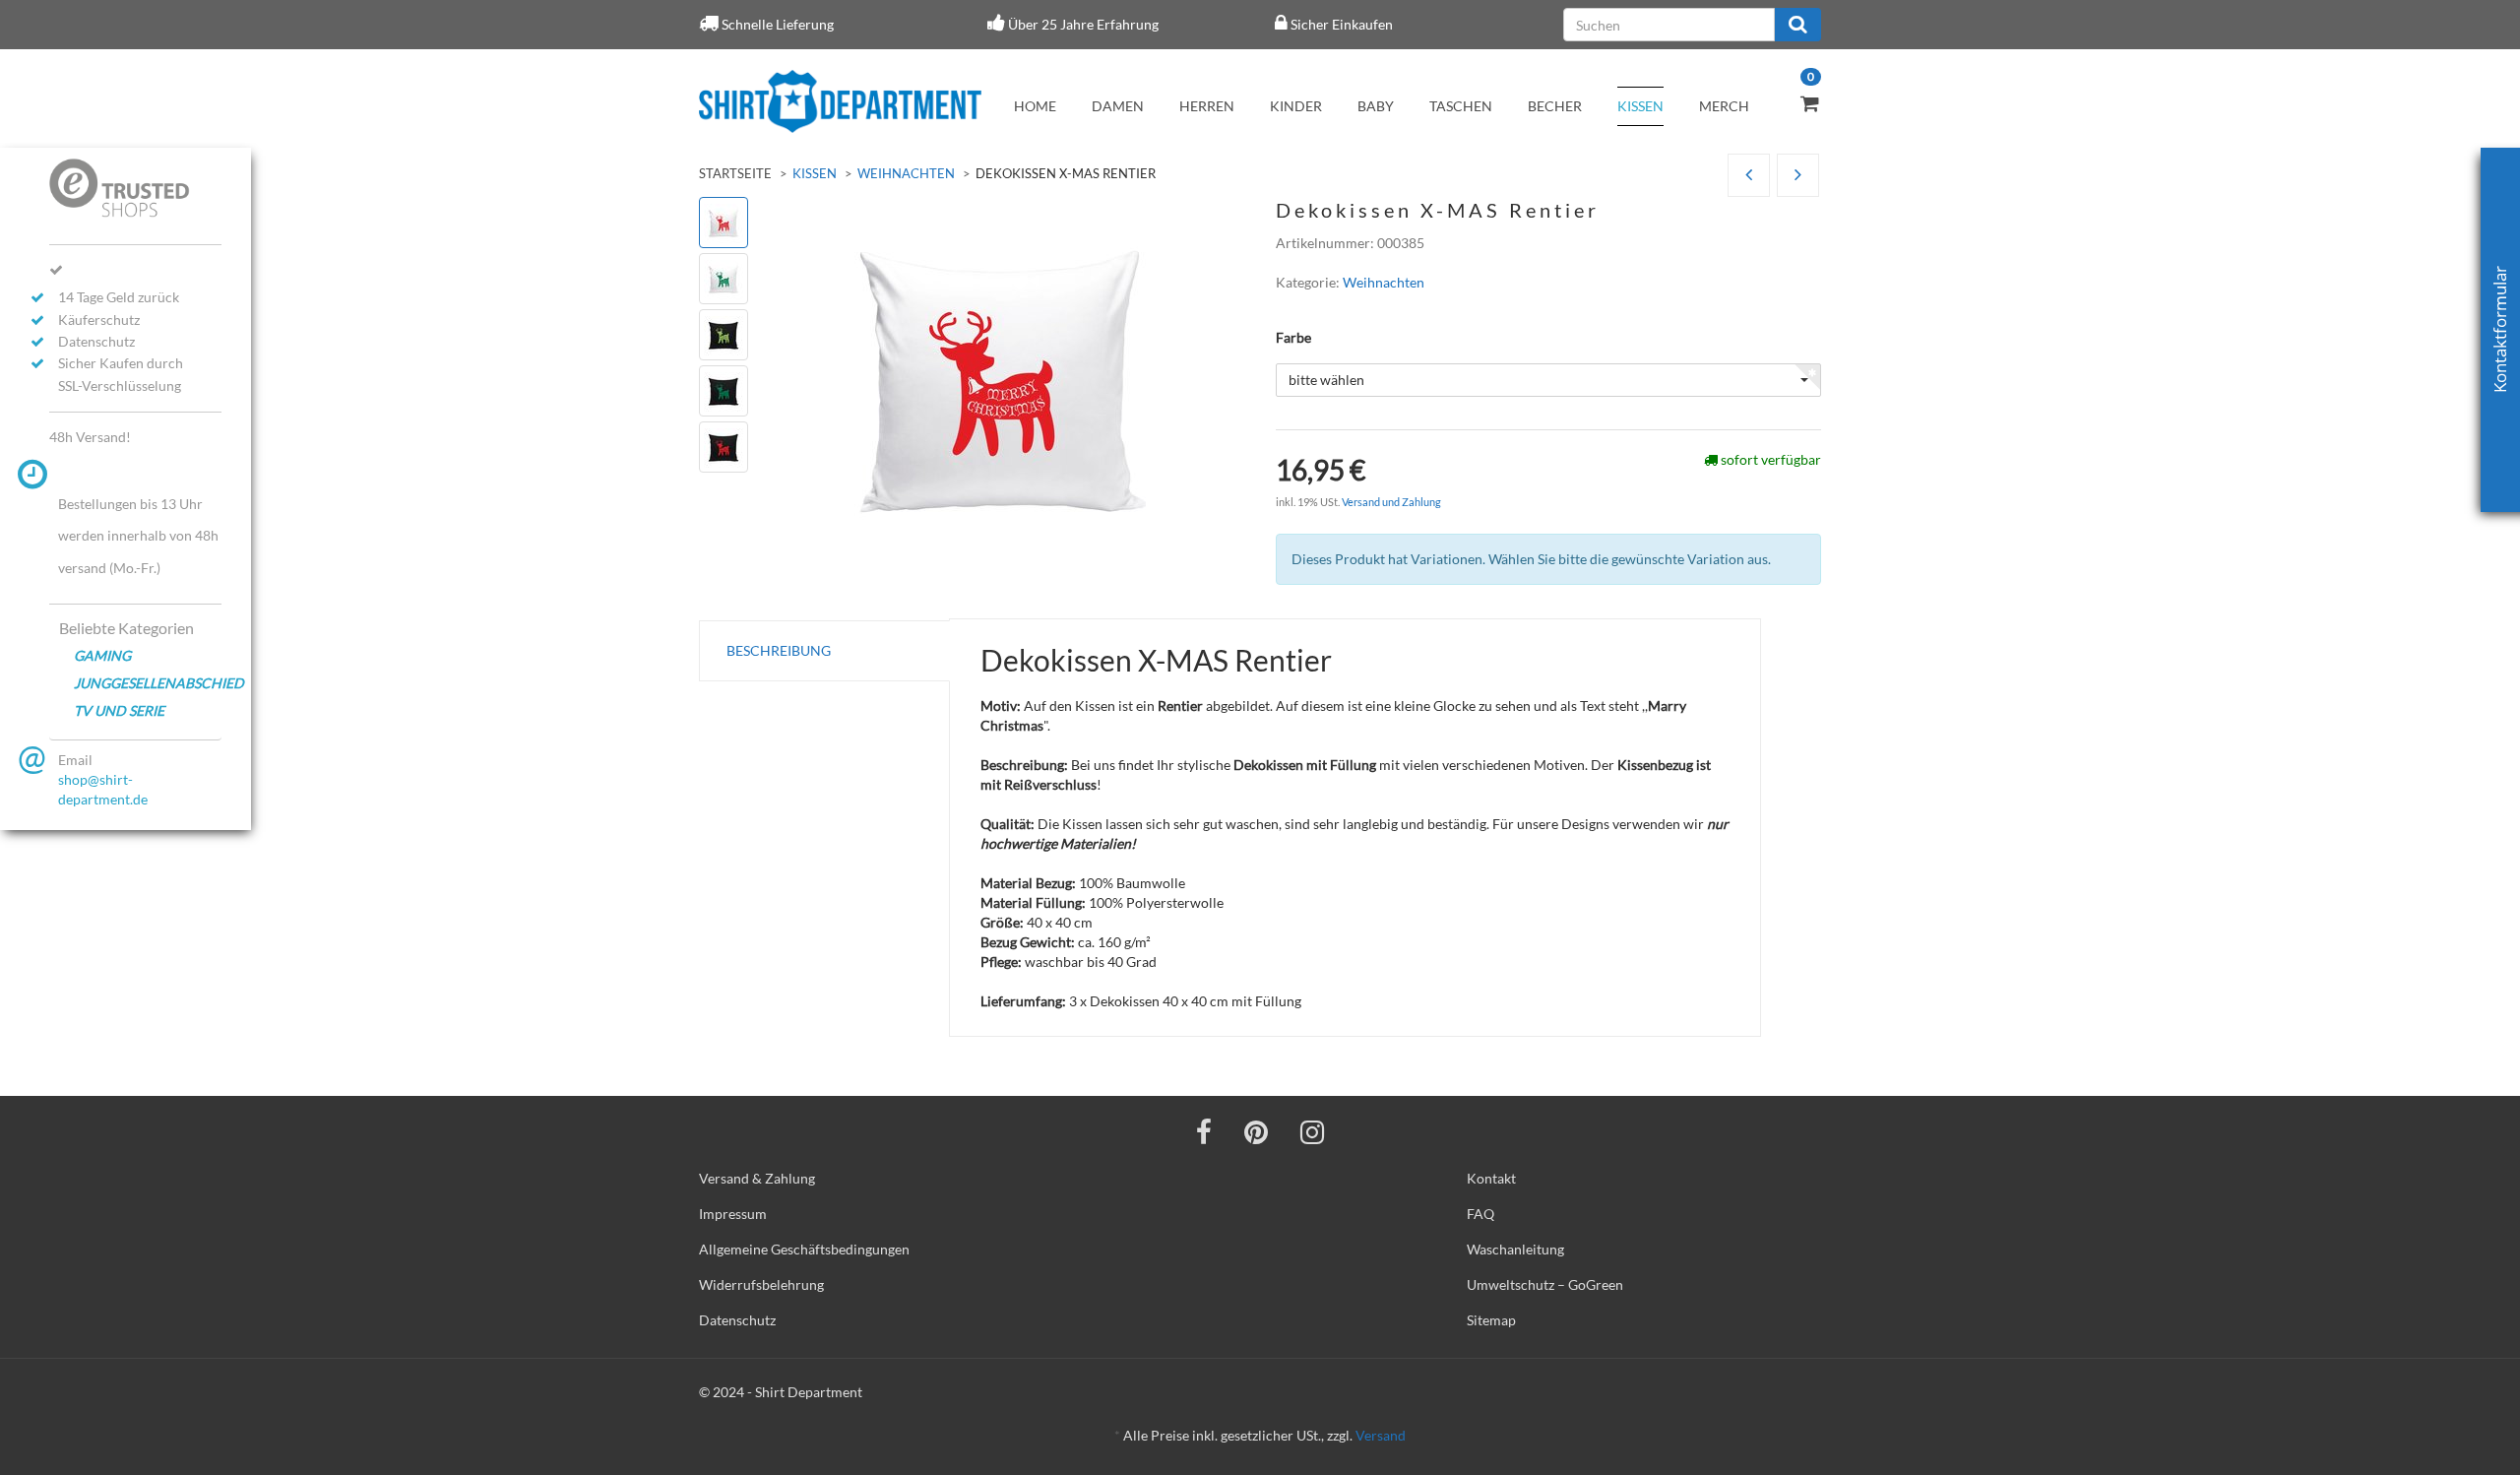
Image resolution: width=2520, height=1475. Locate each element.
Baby (1376, 106)
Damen (1118, 106)
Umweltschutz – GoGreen (1545, 1284)
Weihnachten (906, 173)
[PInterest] (1256, 1131)
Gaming (102, 655)
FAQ (1480, 1214)
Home (1035, 106)
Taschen (1461, 106)
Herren (1207, 106)
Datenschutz (737, 1320)
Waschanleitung (1515, 1249)
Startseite (735, 173)
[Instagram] (1312, 1131)
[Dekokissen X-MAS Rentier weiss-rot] (1798, 176)
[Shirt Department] (840, 101)
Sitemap (1491, 1320)
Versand (1381, 1435)
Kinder (1296, 106)
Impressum (733, 1214)
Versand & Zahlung (757, 1178)
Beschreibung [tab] (779, 650)
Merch (1724, 106)
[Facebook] (1204, 1131)
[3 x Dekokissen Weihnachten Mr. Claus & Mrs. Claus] (1749, 176)
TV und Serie (119, 710)
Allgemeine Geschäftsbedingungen (804, 1249)
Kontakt (1491, 1178)
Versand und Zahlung (1391, 502)
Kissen (1640, 106)
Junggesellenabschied (148, 683)
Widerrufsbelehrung (761, 1284)
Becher (1555, 106)
